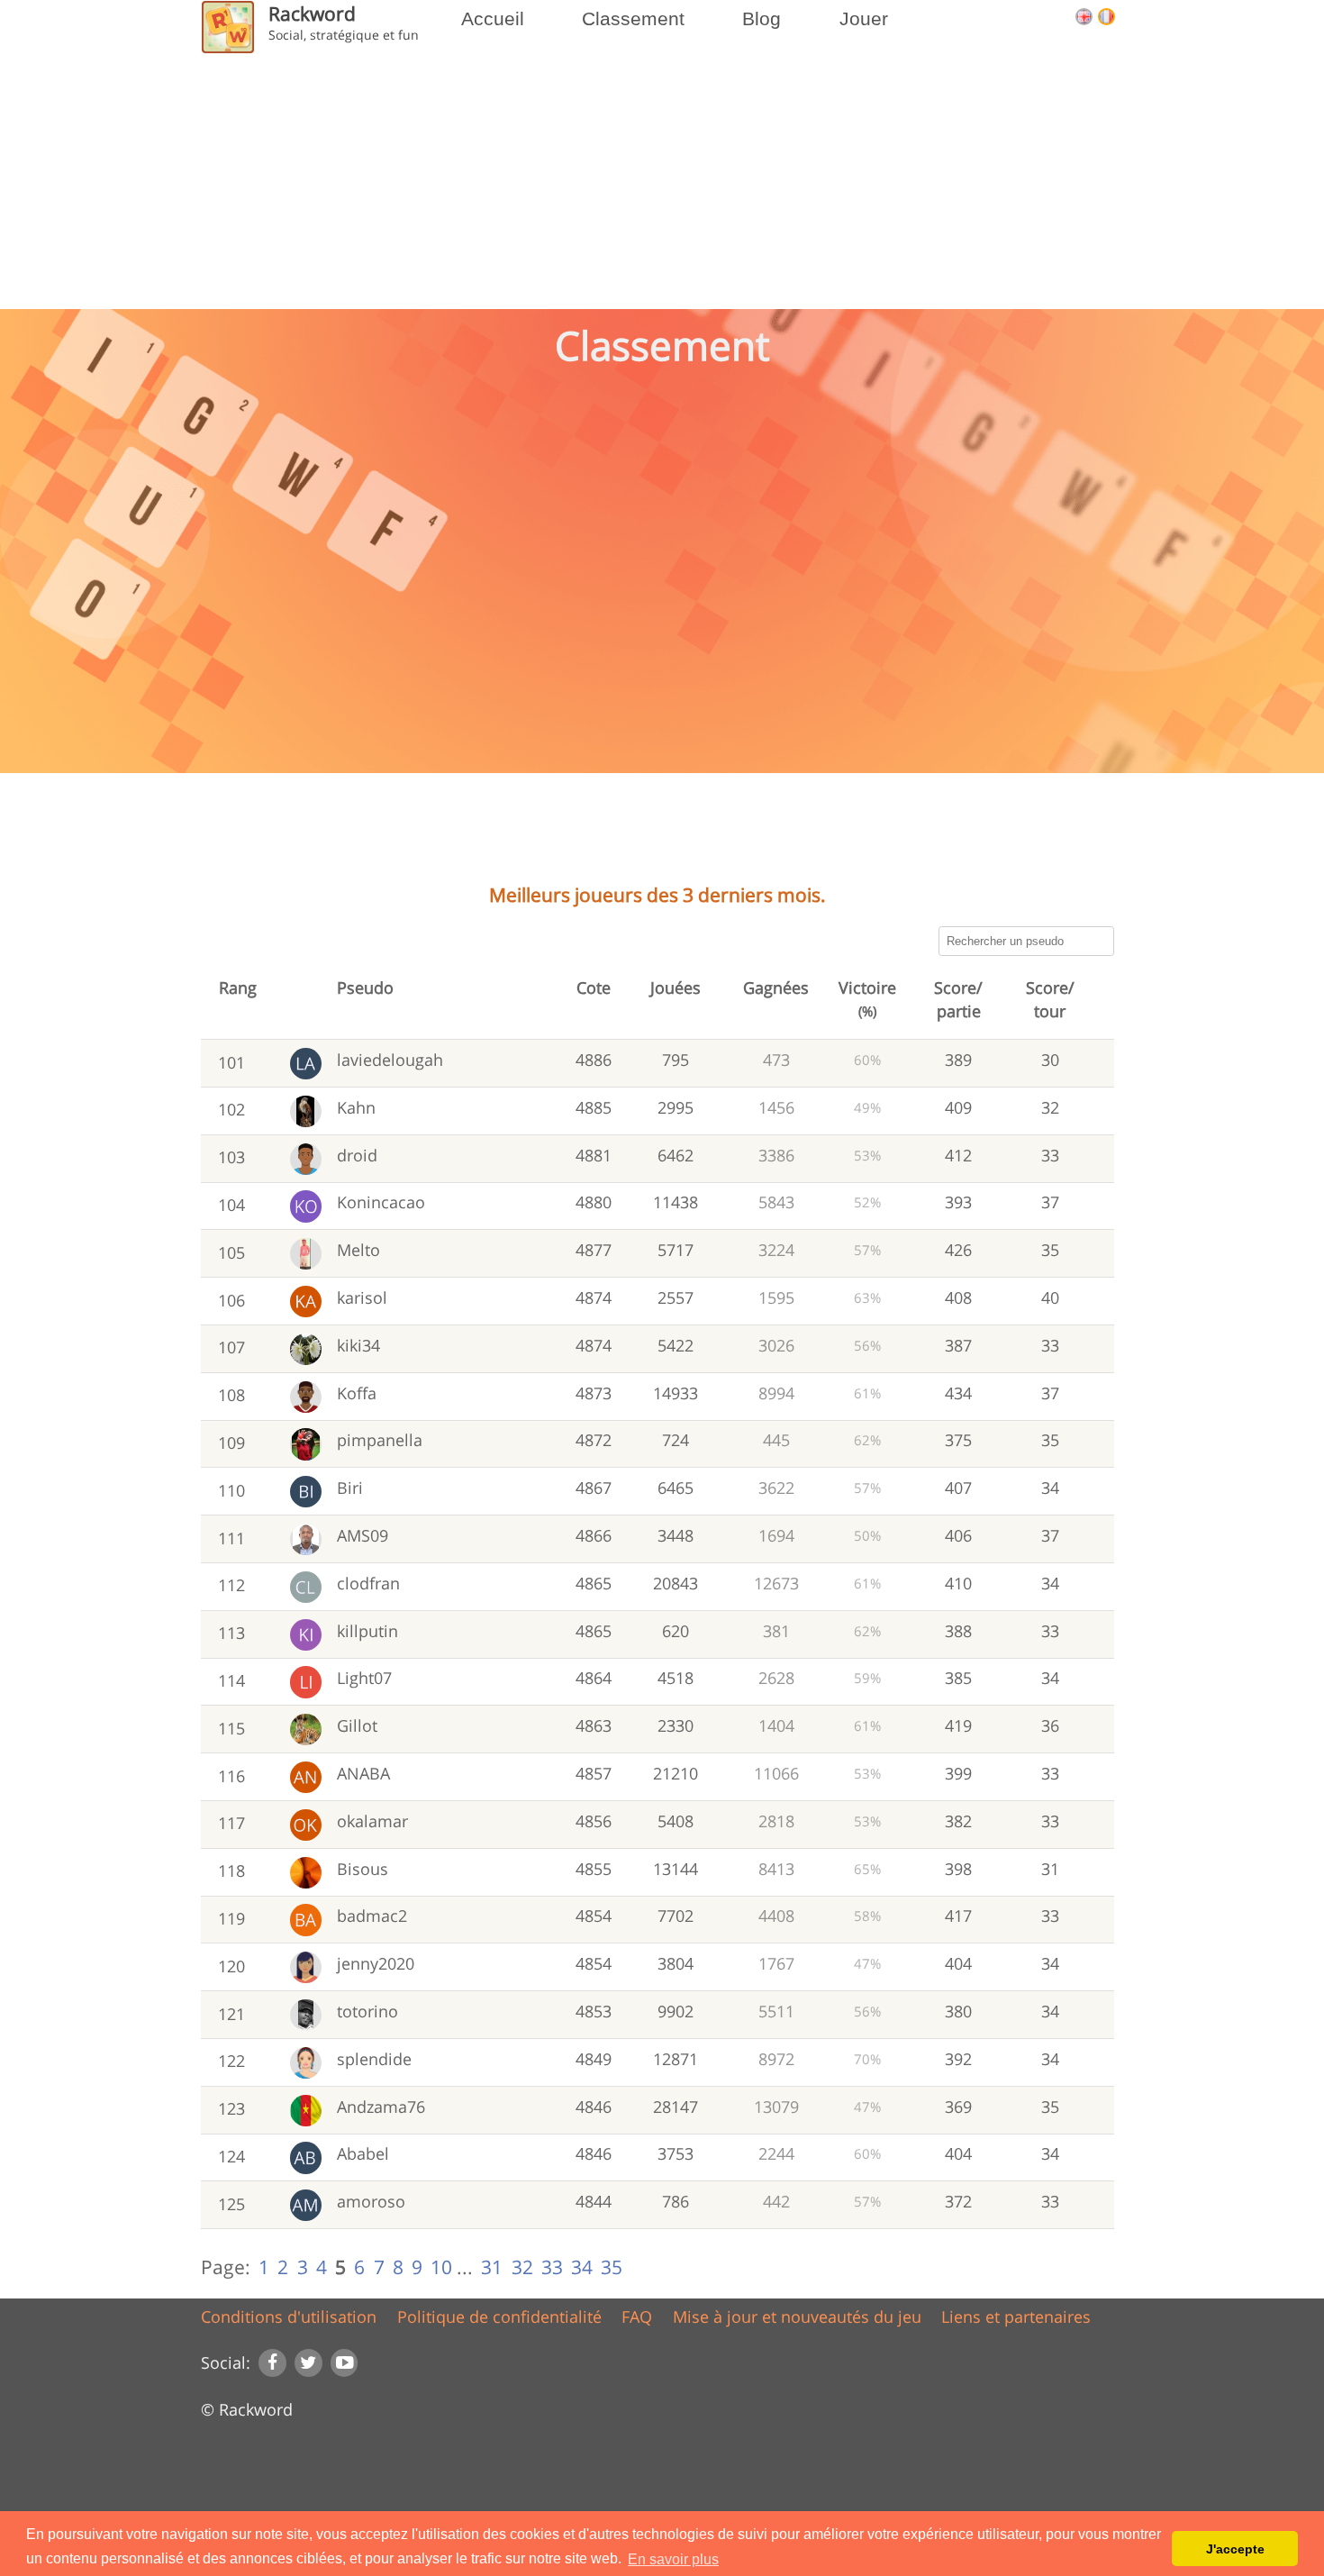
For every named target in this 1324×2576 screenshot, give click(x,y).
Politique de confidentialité (499, 2317)
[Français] (1106, 18)
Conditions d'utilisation (289, 2317)
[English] (1087, 18)
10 (441, 2267)
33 (552, 2267)
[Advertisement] (662, 833)
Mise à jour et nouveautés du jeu (797, 2317)
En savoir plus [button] (673, 2559)
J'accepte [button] (1235, 2549)
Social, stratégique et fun (344, 35)
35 (612, 2267)
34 (582, 2267)
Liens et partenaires (1016, 2317)
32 (522, 2267)
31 (492, 2267)
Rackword (312, 13)
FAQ (637, 2317)
